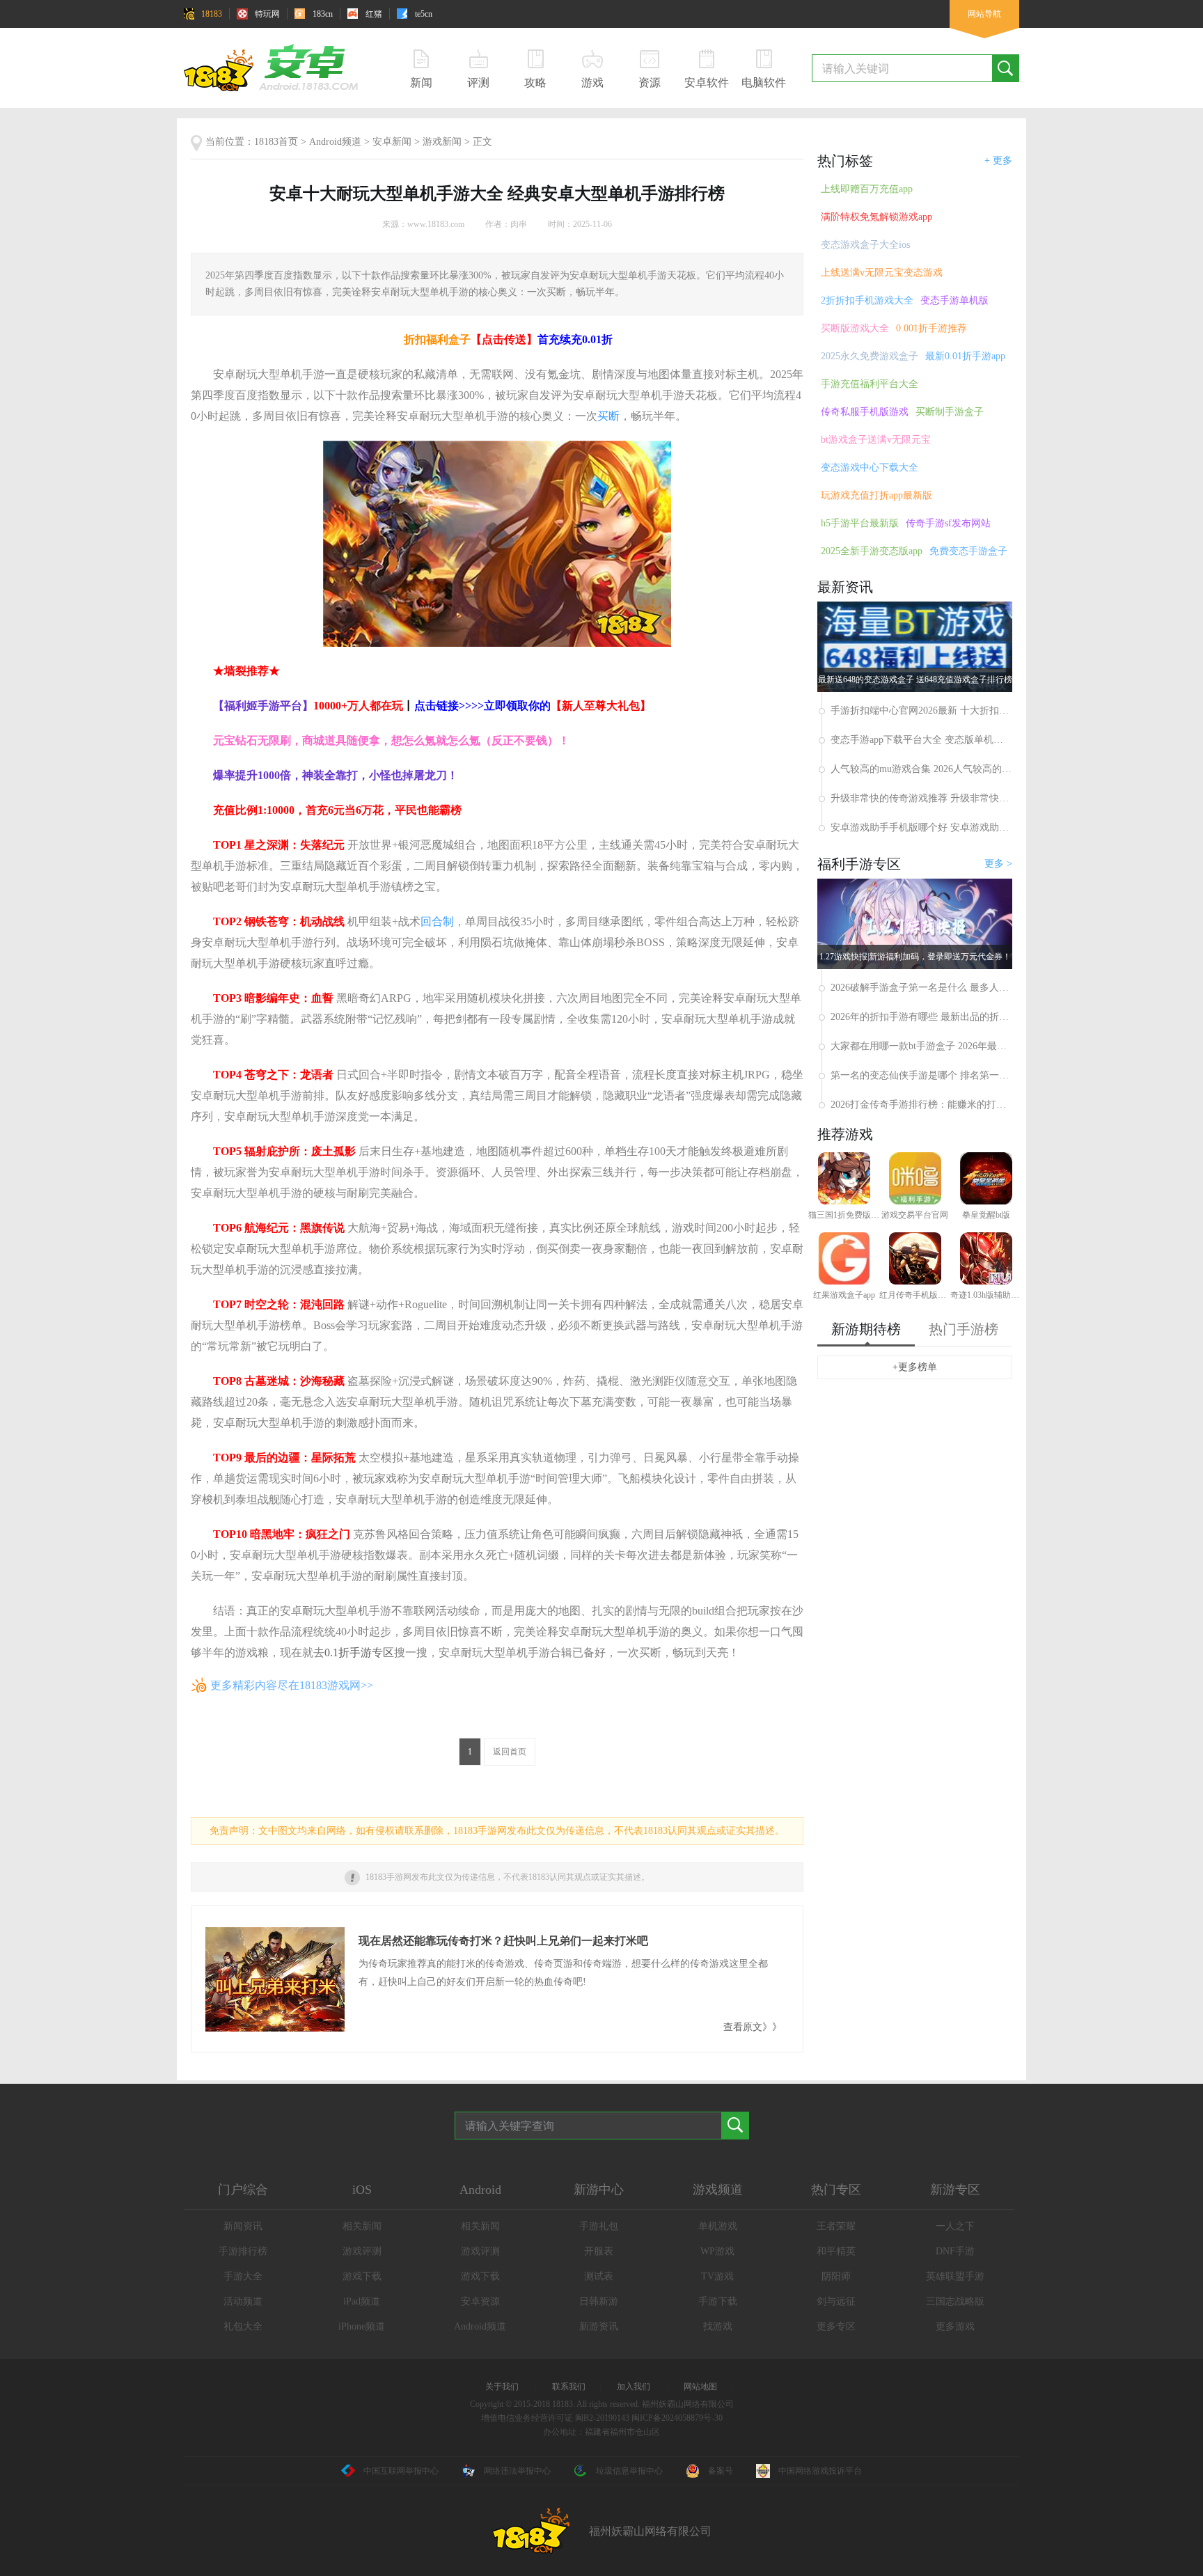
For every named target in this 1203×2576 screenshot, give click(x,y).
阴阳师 (836, 2276)
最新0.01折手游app (965, 356)
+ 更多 (998, 160)
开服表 (599, 2251)
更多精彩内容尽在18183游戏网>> (292, 1685)
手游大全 (243, 2276)
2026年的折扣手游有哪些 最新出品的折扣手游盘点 (921, 1017)
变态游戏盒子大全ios (865, 245)
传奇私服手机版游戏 (865, 412)
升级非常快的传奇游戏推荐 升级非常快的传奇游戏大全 (921, 798)
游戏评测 (362, 2251)
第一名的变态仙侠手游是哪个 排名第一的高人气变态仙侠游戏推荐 (921, 1075)
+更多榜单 (915, 1367)
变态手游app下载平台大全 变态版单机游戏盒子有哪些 (921, 740)
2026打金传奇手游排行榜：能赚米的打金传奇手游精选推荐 (921, 1105)
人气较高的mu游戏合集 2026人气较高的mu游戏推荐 (921, 769)
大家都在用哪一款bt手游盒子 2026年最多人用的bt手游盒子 (921, 1046)
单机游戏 (718, 2226)
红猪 (374, 14)
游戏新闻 (442, 142)
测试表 (599, 2276)
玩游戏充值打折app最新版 (876, 495)
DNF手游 (955, 2251)
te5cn (424, 14)
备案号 (721, 2471)
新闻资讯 (243, 2226)
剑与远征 (836, 2301)
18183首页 (276, 142)
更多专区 (836, 2326)
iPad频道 (362, 2301)
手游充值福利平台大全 (870, 384)
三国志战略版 (955, 2301)
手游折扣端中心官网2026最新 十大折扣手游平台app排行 (921, 710)
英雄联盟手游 (955, 2276)
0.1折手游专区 (359, 1652)
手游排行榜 (243, 2251)
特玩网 (267, 14)
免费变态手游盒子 (968, 551)
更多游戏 (955, 2326)
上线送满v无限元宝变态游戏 (882, 273)
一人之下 (955, 2226)
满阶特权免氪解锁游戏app (876, 217)
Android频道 (335, 142)
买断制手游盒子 (950, 412)
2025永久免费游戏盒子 (870, 356)
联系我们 (569, 2387)
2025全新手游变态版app (872, 551)
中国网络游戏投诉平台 (820, 2471)
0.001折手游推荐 (931, 328)
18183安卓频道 (276, 67)
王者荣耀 (836, 2226)
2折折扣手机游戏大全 (867, 300)
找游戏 (718, 2326)
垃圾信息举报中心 (629, 2471)
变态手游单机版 (954, 300)
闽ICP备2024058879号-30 (677, 2418)
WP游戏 (717, 2251)
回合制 (437, 921)
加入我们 (634, 2387)
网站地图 (700, 2387)
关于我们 (502, 2387)
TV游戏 (717, 2276)
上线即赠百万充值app (867, 189)
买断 (608, 416)
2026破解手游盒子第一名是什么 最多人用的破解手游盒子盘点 (921, 988)
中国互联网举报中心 (401, 2471)
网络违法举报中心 (517, 2471)
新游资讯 (599, 2326)
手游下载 (718, 2301)
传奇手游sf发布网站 (948, 523)
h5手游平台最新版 (860, 523)
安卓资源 (480, 2301)
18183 (212, 14)
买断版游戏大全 (855, 328)
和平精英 (836, 2251)
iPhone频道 (362, 2326)
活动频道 (243, 2301)
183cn (323, 14)
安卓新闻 (392, 142)
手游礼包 (599, 2226)
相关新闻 (362, 2226)
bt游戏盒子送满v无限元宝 (876, 440)
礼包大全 (243, 2326)
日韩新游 (599, 2301)
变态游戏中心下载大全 (870, 468)
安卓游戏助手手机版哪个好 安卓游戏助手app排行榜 (921, 827)
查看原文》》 (753, 2027)
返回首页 (510, 1752)
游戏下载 (362, 2276)
